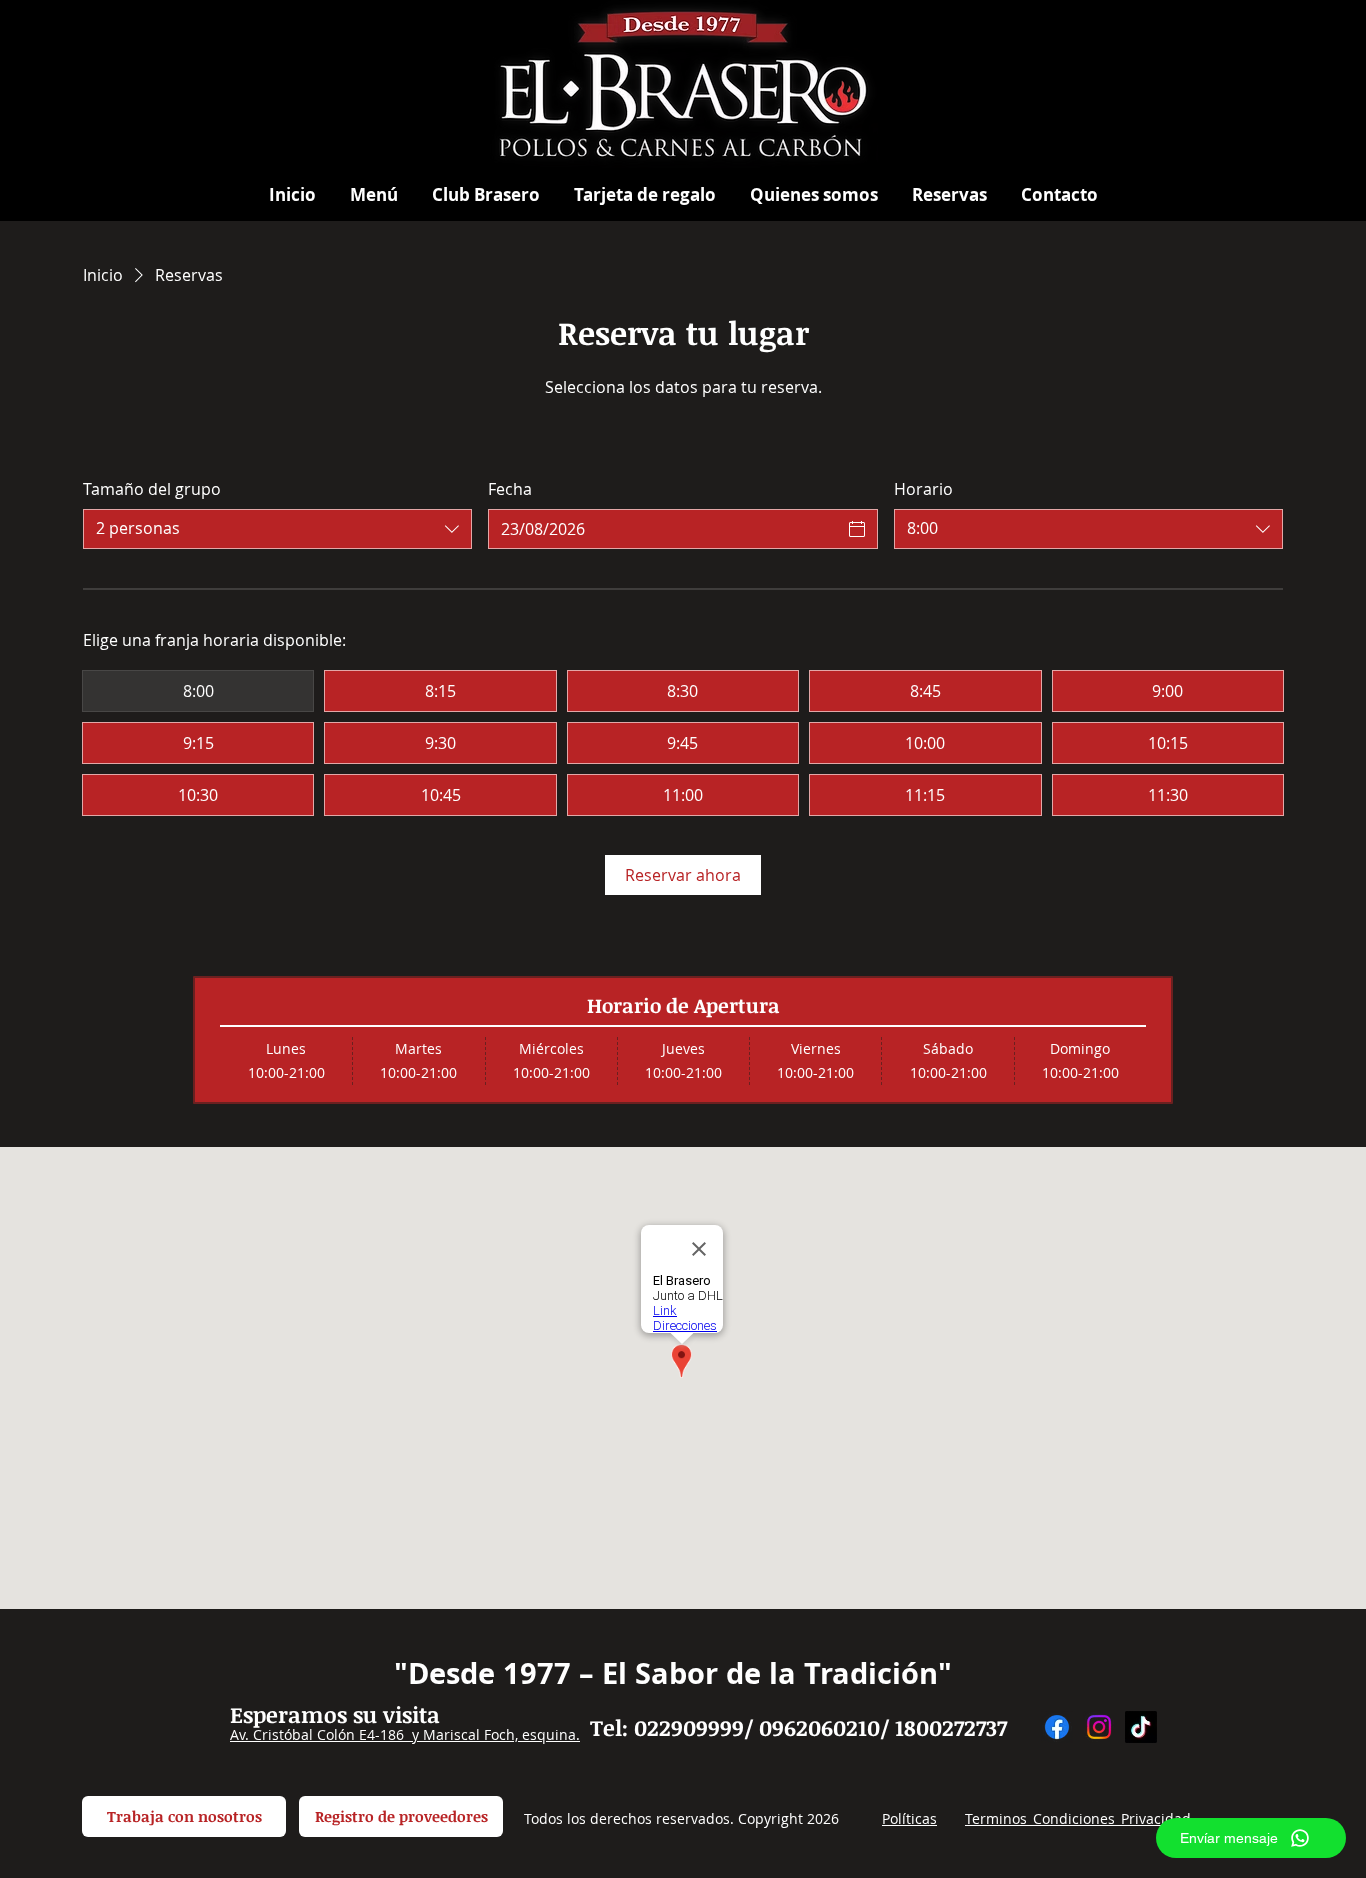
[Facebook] (1057, 1727)
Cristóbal (283, 1734)
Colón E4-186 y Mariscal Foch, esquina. (446, 1734)
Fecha (510, 489)
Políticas (909, 1818)
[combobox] (277, 529)
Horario (923, 489)
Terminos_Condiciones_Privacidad (1078, 1818)
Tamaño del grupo (152, 489)
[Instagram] (1099, 1727)
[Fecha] (857, 529)
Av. (241, 1734)
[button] (374, 194)
